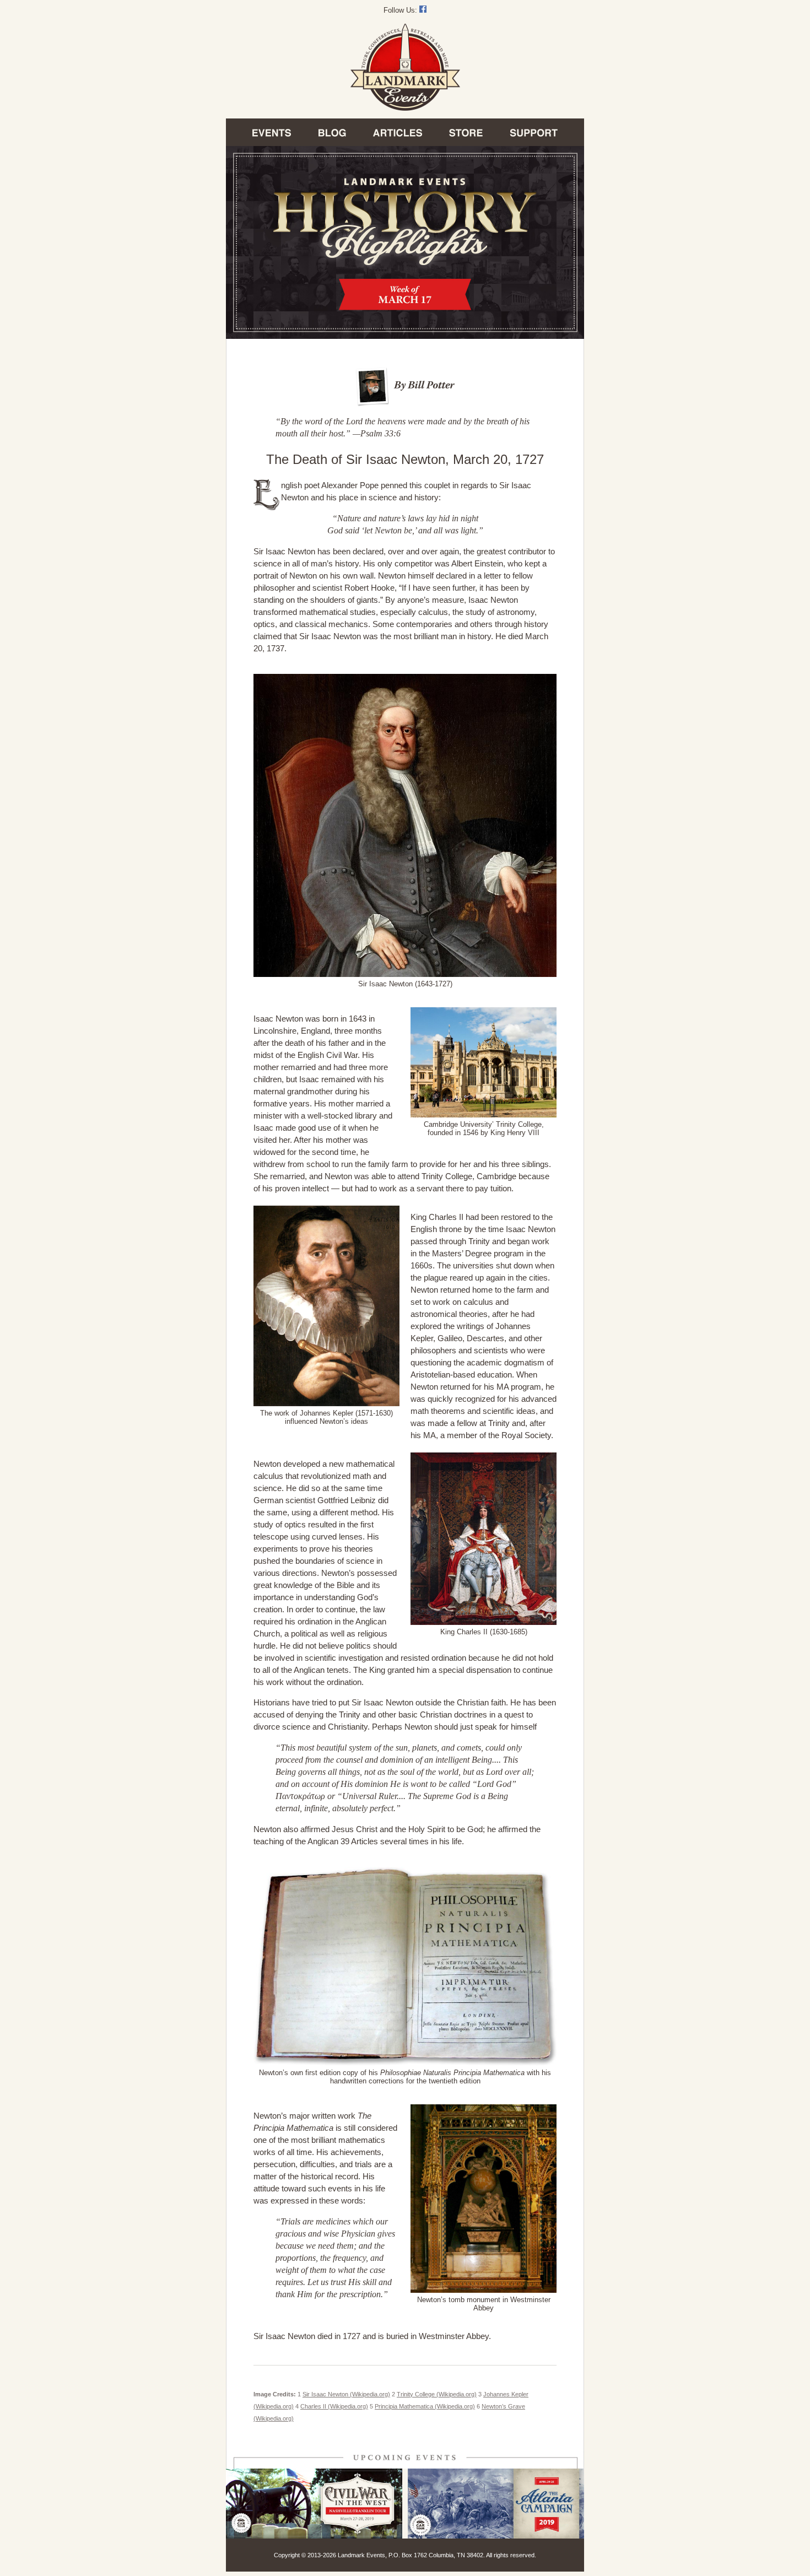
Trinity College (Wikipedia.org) (437, 2394)
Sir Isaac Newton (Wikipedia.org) (346, 2394)
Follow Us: (401, 10)
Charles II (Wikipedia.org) (334, 2406)
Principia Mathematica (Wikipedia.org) (425, 2406)
